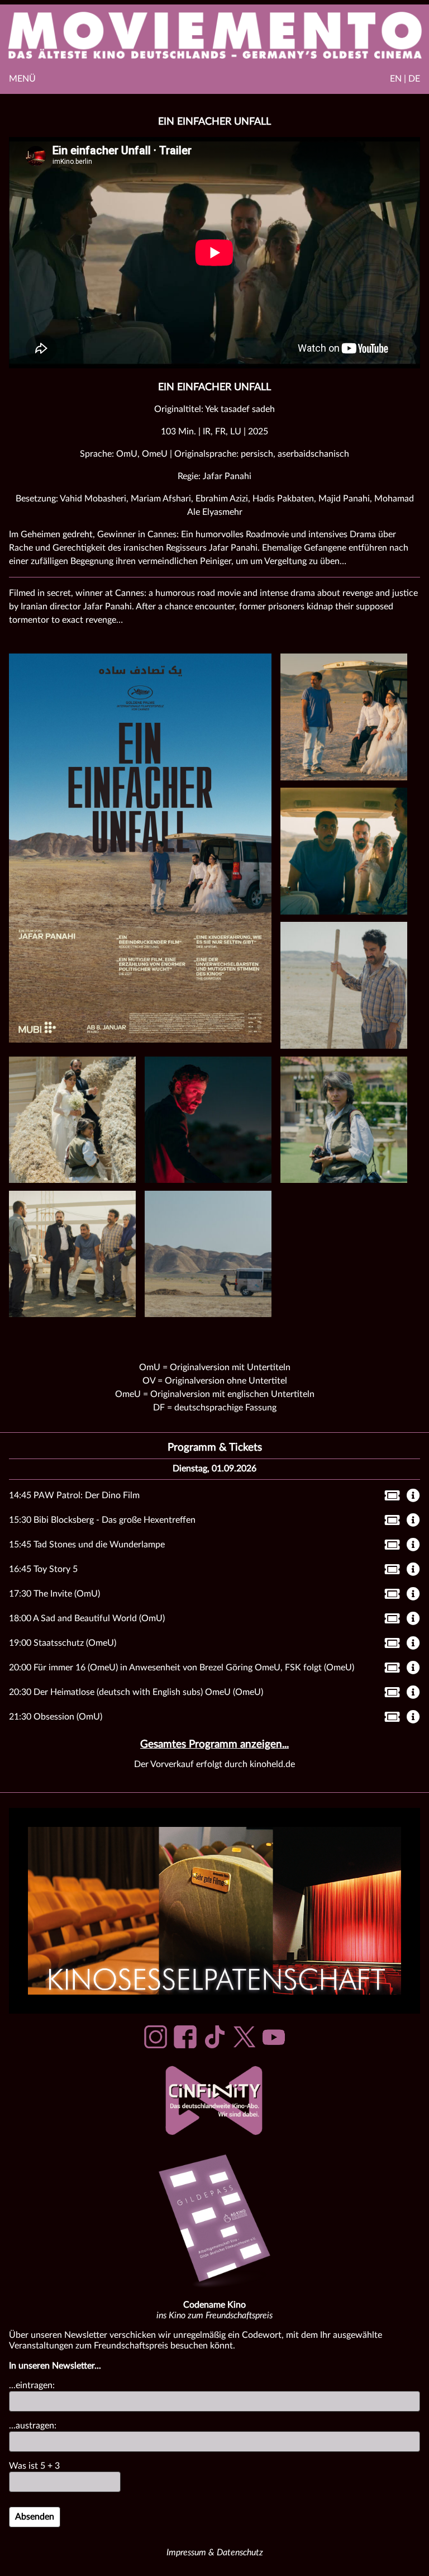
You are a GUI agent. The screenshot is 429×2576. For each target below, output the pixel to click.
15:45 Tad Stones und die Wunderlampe (87, 1545)
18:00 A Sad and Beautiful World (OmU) (87, 1618)
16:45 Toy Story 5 (43, 1569)
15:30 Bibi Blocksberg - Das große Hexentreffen (102, 1520)
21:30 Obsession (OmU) (56, 1717)
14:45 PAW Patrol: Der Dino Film (74, 1495)
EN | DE (405, 79)
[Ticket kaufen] (389, 1498)
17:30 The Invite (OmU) (54, 1594)
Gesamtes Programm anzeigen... (214, 1744)
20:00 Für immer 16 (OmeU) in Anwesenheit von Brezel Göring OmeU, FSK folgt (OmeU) (182, 1668)
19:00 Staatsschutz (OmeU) (63, 1643)
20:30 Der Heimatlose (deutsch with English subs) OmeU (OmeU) (136, 1692)
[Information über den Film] (413, 1497)
